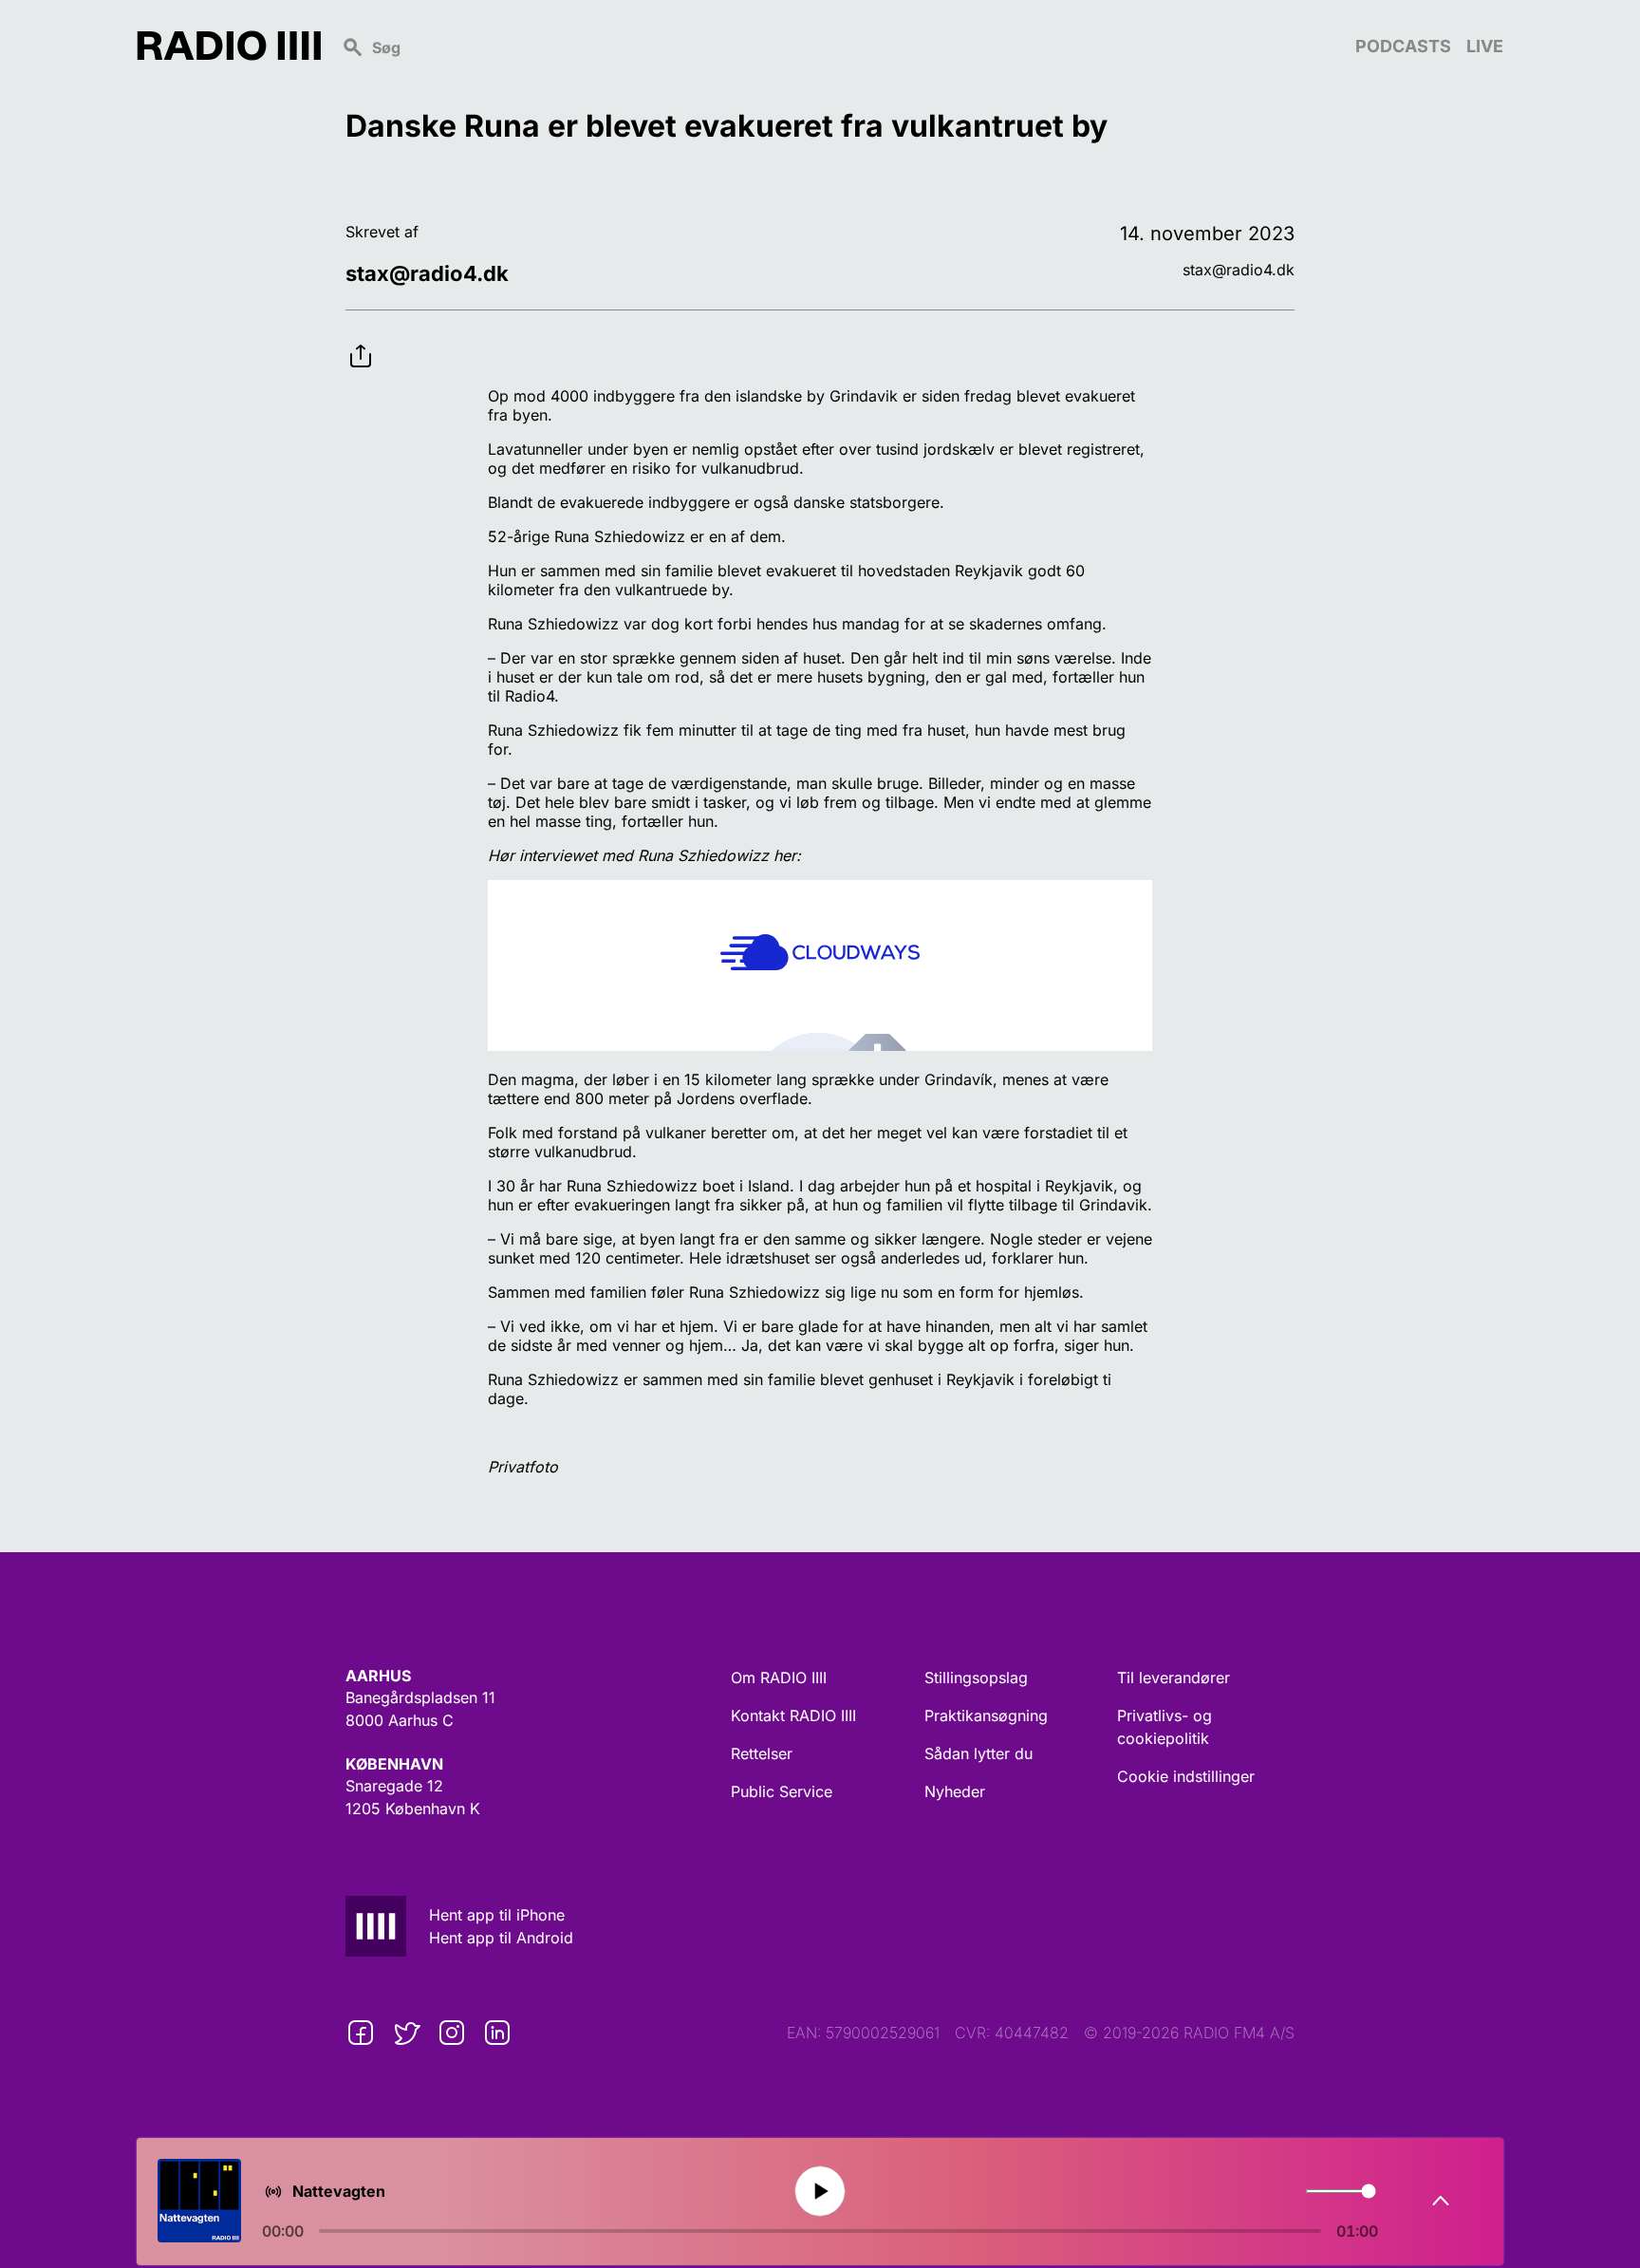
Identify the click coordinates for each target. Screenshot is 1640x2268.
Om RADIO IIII (779, 1678)
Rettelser (762, 1753)
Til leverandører (1174, 1678)
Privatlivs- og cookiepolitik (1165, 1727)
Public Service (782, 1791)
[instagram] (452, 2033)
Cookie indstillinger (1186, 1776)
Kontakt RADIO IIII (793, 1715)
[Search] (838, 46)
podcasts (1403, 46)
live (1485, 46)
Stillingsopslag (976, 1678)
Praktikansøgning (986, 1715)
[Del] (361, 341)
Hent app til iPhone (497, 1915)
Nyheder (955, 1791)
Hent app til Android (501, 1938)
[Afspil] (820, 2192)
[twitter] (406, 2033)
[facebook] (361, 2033)
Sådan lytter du (978, 1753)
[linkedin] (497, 2033)
